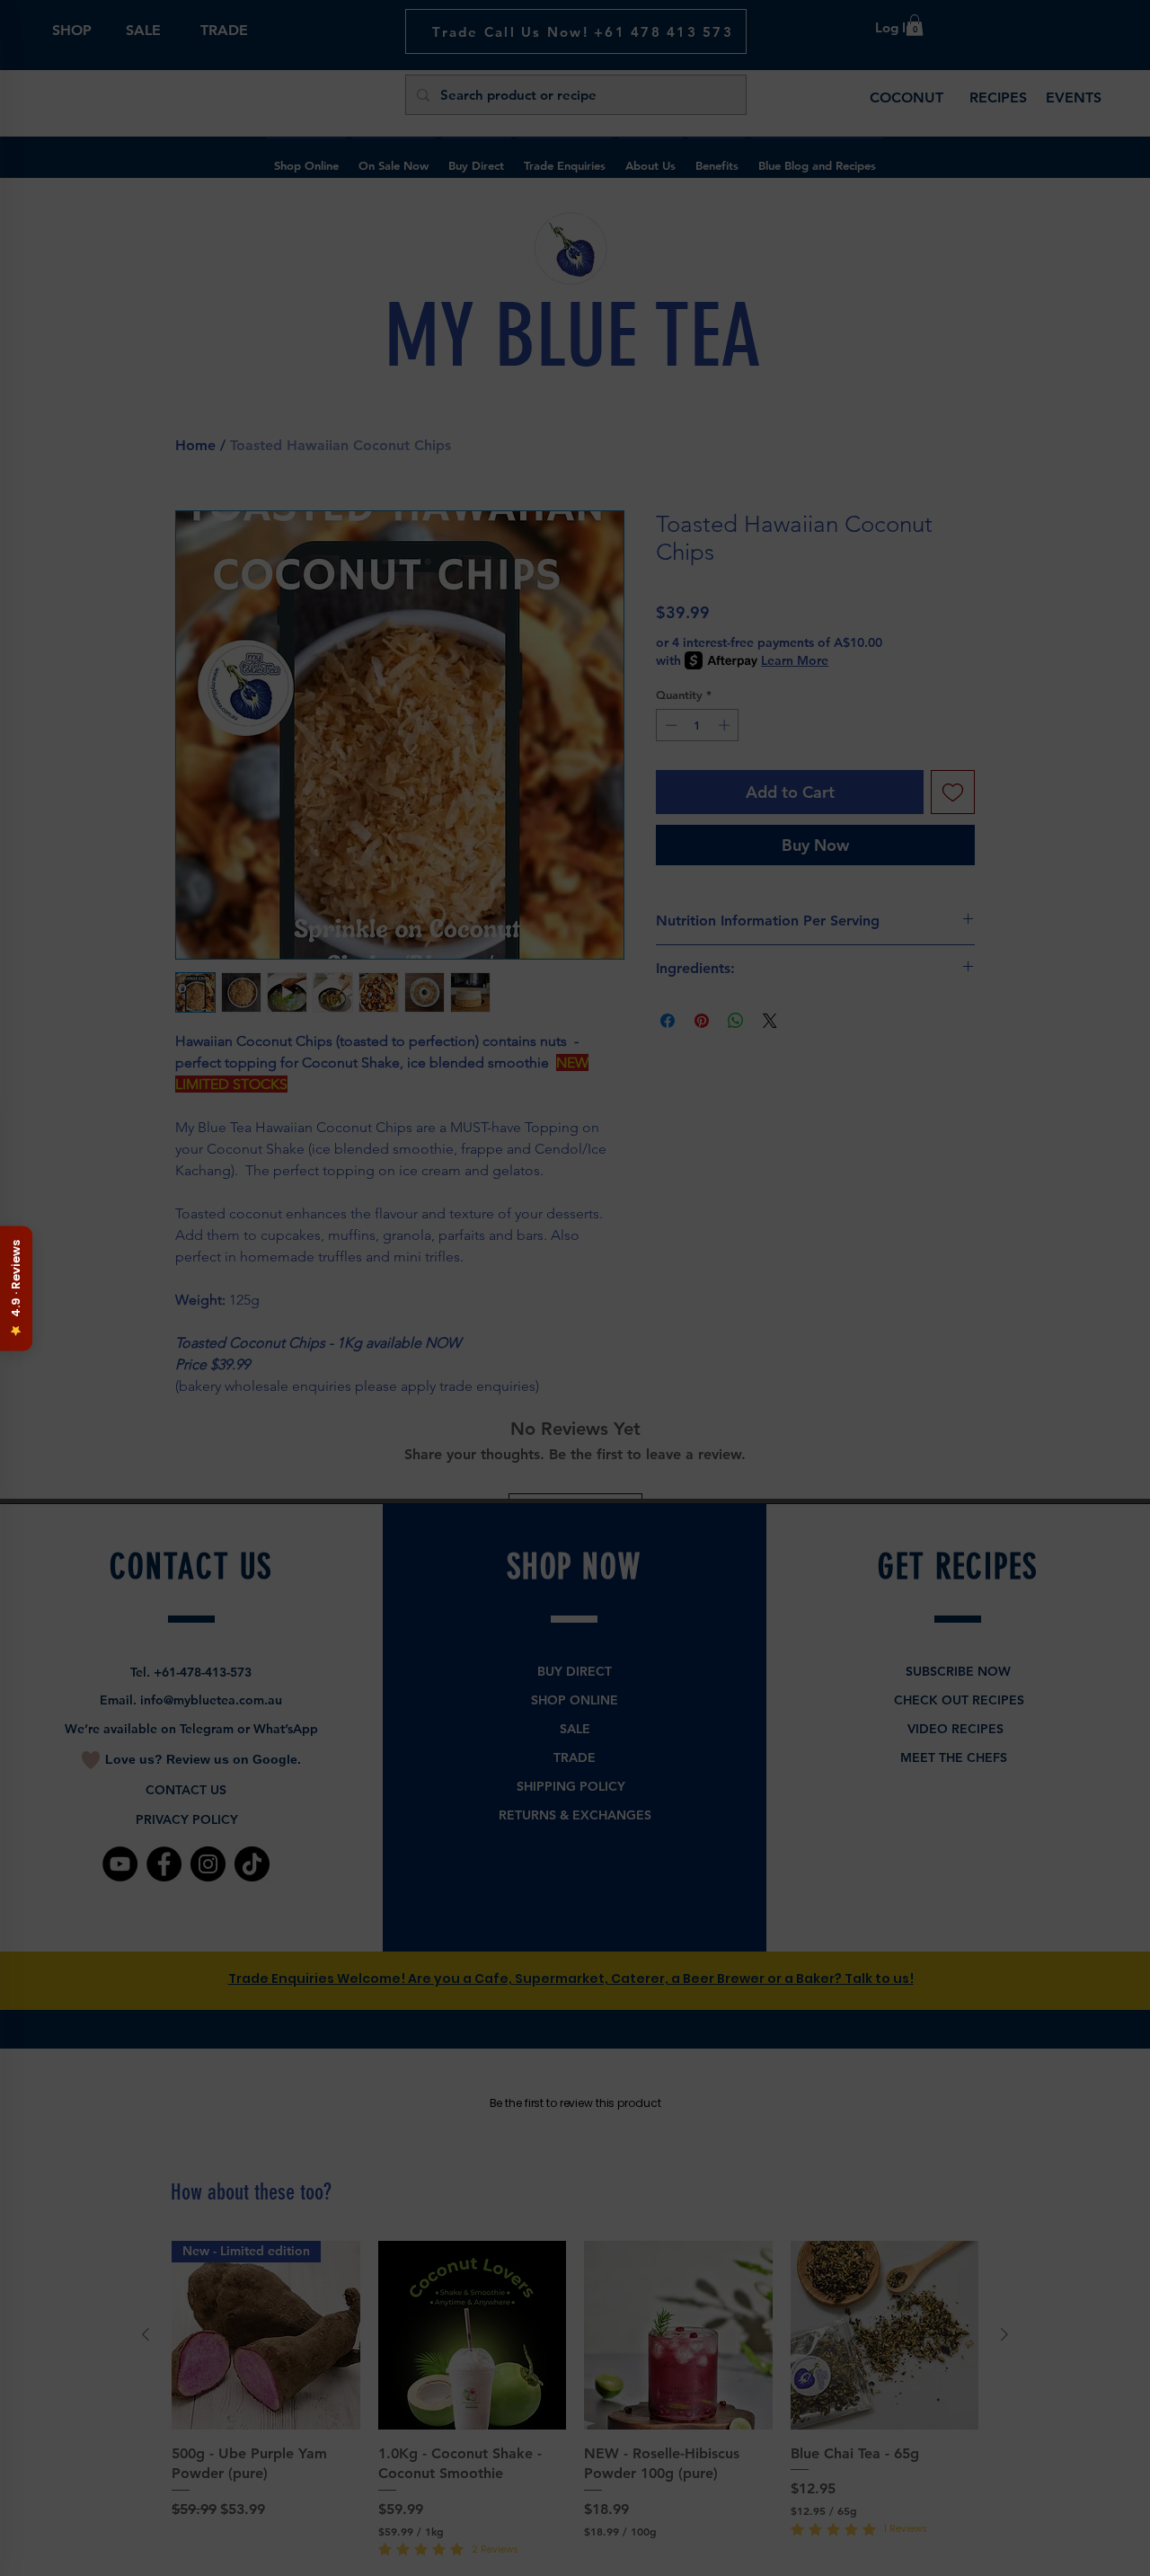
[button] (576, 1484)
